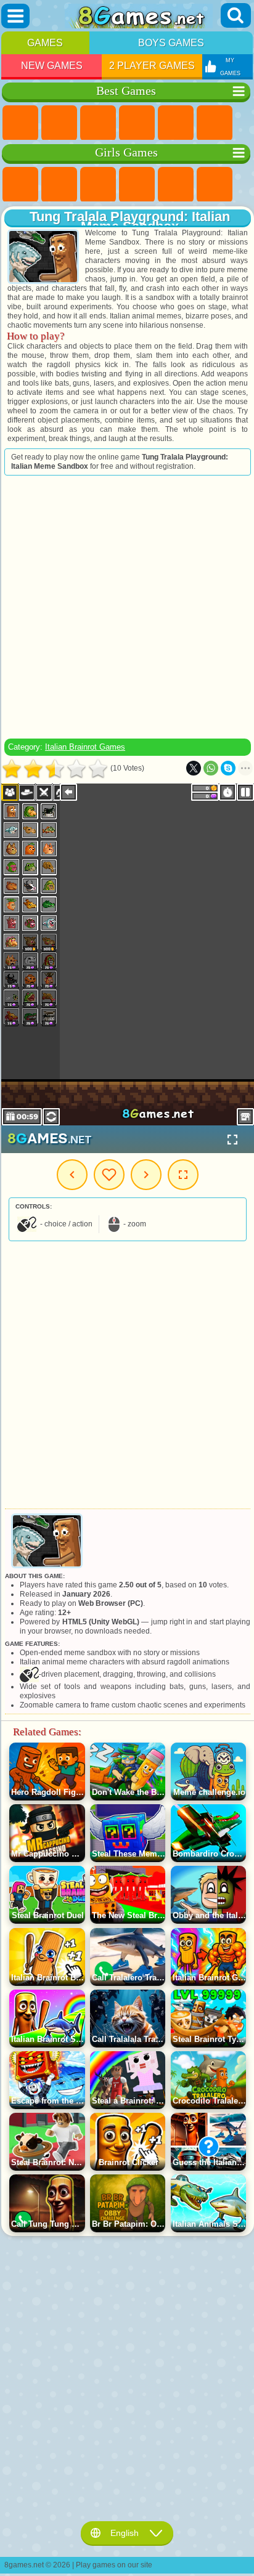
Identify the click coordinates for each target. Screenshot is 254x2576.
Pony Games (20, 185)
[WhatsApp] (211, 768)
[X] (194, 768)
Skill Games (215, 123)
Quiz (176, 185)
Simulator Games (98, 123)
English (125, 2533)
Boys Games (171, 43)
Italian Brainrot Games (85, 747)
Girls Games (59, 123)
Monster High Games (215, 185)
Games (45, 43)
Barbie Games (137, 185)
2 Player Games (152, 66)
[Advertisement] (126, 607)
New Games (52, 66)
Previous (72, 1175)
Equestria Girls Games (59, 185)
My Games (109, 1175)
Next (146, 1175)
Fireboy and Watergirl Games (98, 185)
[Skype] (228, 768)
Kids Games (137, 123)
